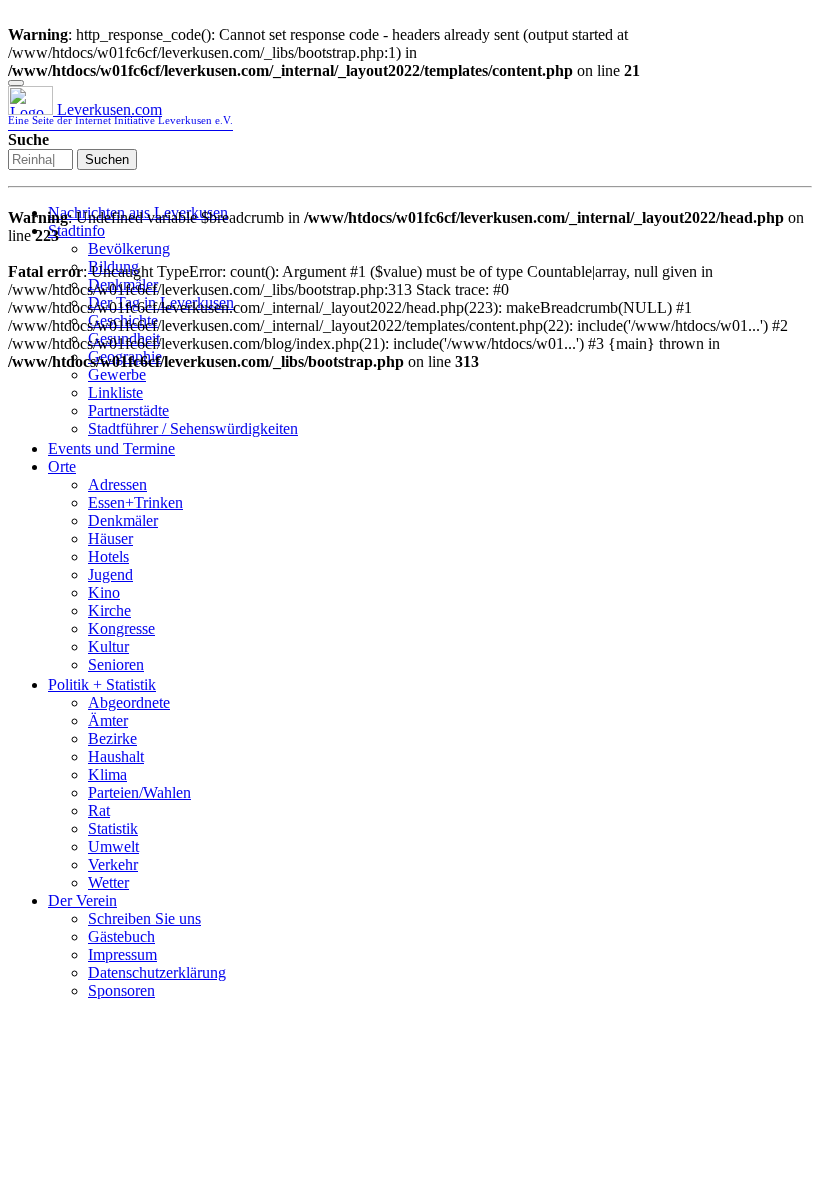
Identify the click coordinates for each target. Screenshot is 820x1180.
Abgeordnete (129, 702)
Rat (99, 810)
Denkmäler (123, 520)
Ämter (108, 720)
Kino (104, 592)
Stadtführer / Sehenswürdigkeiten (193, 428)
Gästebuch (121, 936)
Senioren (116, 664)
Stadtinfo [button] (76, 230)
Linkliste (115, 392)
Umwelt (113, 846)
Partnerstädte (128, 410)
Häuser (110, 538)
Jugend (110, 574)
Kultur (108, 646)
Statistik (113, 828)
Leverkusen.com (120, 113)
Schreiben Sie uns (144, 918)
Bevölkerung (129, 248)
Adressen (117, 484)
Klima (107, 774)
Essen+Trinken (135, 502)
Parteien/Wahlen (139, 792)
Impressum (122, 954)
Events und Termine (111, 448)
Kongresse (121, 628)
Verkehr (113, 864)
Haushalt (116, 756)
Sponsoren (121, 990)
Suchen (107, 159)
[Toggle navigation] (16, 83)
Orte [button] (62, 466)
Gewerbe (117, 374)
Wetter (108, 882)
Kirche (109, 610)
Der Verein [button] (82, 900)
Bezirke (112, 738)
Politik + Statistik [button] (102, 684)
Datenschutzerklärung (157, 972)
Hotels (108, 556)
